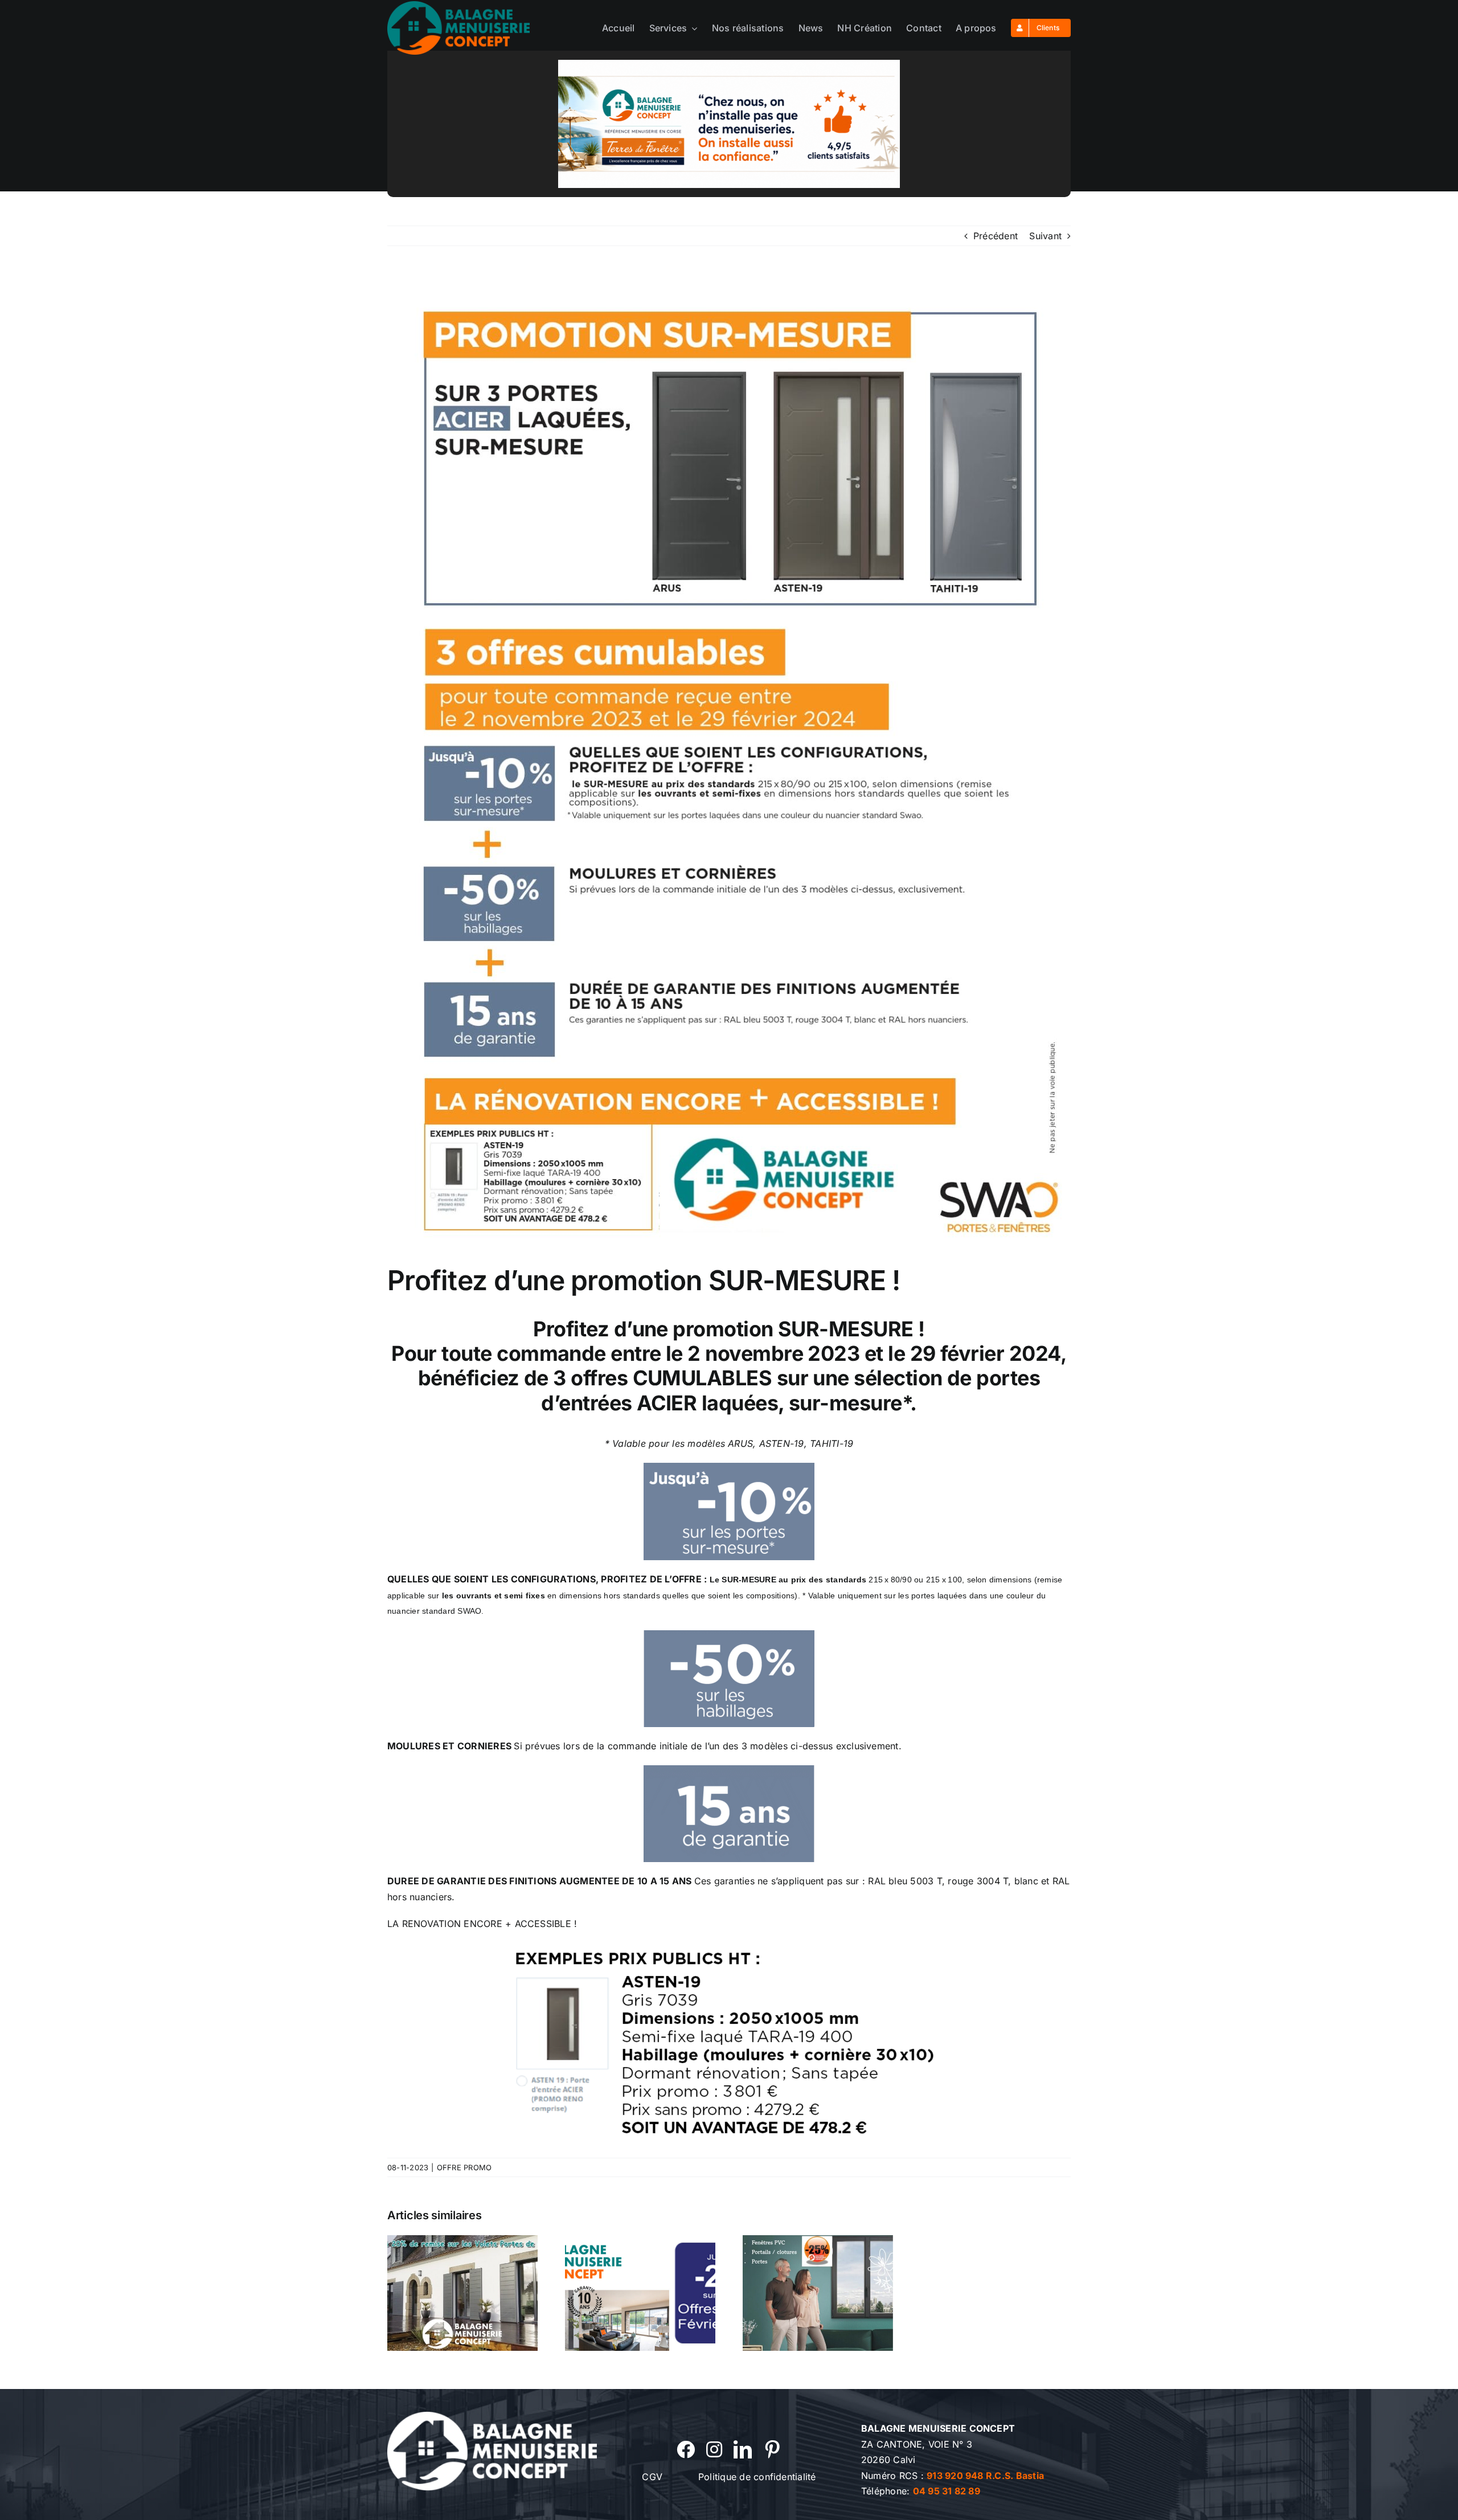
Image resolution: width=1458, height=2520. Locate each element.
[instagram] (714, 2449)
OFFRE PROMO (464, 2167)
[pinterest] (772, 2449)
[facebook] (686, 2449)
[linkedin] (743, 2449)
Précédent (996, 236)
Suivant (1045, 236)
